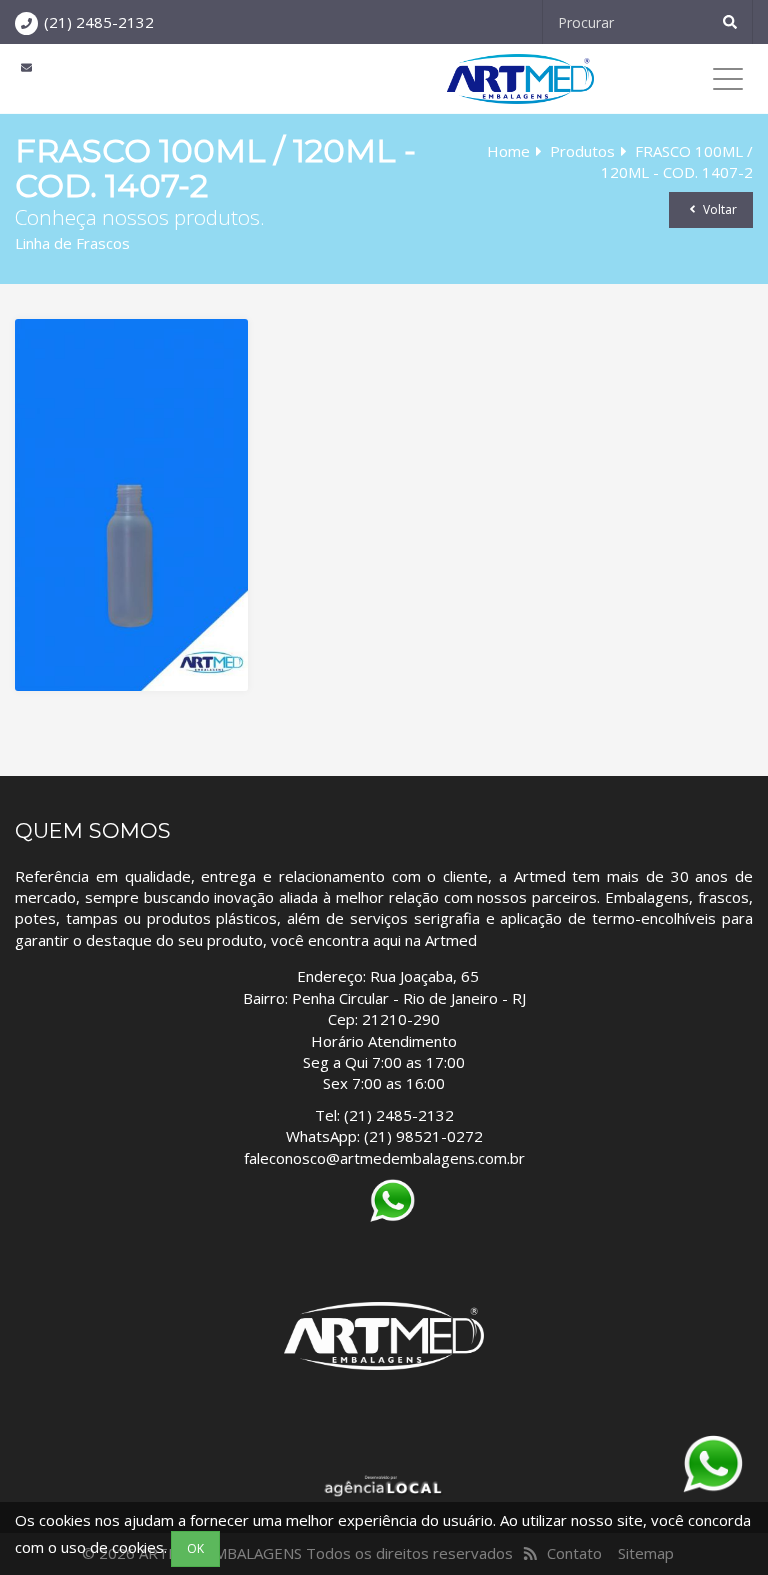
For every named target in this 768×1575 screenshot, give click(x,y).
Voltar (718, 209)
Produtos (582, 151)
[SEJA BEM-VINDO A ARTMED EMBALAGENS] (520, 79)
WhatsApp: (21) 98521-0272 (384, 1136)
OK (195, 1548)
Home (508, 151)
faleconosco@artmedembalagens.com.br (384, 1158)
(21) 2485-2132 (99, 22)
